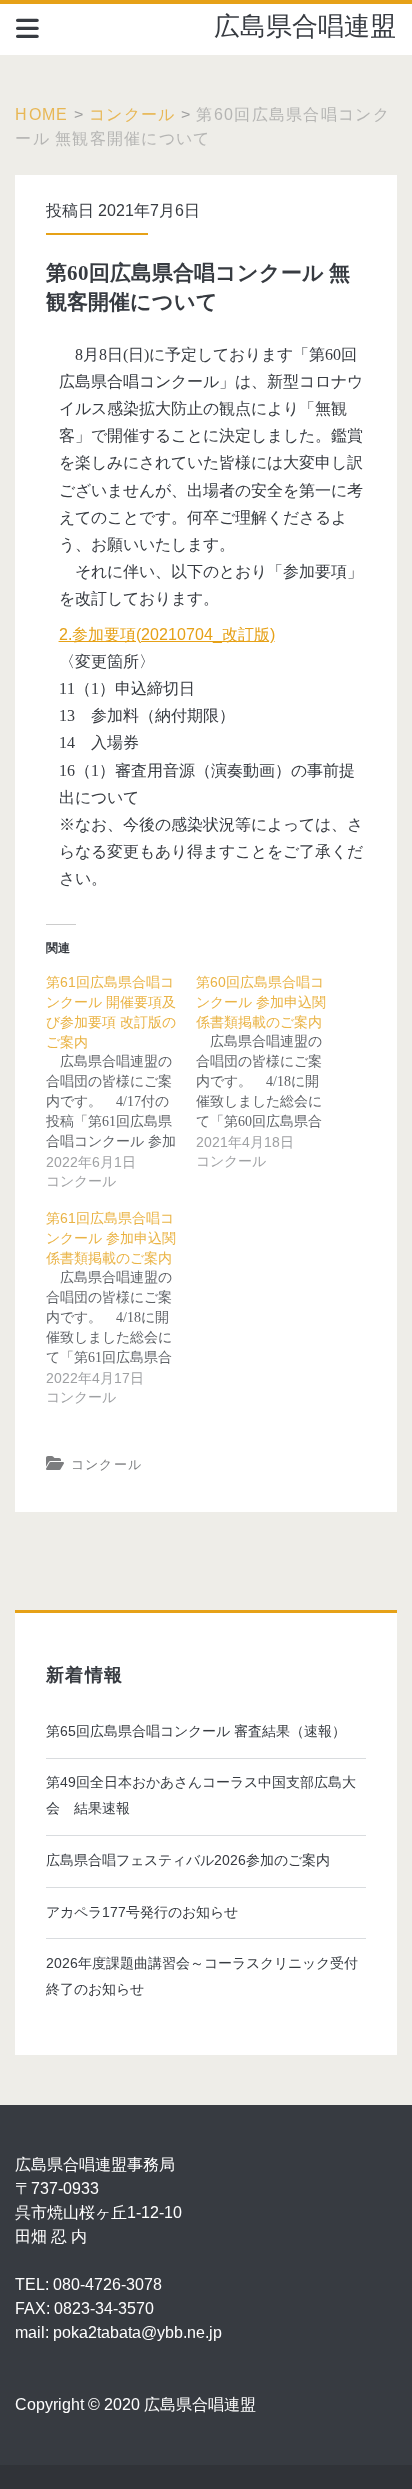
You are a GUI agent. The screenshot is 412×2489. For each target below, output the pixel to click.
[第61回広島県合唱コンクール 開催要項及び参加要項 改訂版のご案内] (121, 1082)
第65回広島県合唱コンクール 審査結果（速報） (196, 1731)
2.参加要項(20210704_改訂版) (167, 634)
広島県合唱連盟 (305, 26)
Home (41, 114)
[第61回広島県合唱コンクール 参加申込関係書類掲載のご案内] (121, 1308)
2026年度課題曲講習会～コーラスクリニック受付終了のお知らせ (202, 1976)
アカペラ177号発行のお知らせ (142, 1912)
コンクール (132, 114)
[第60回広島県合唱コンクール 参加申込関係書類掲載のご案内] (271, 1072)
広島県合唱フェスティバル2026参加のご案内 (188, 1860)
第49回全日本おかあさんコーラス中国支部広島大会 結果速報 (201, 1795)
